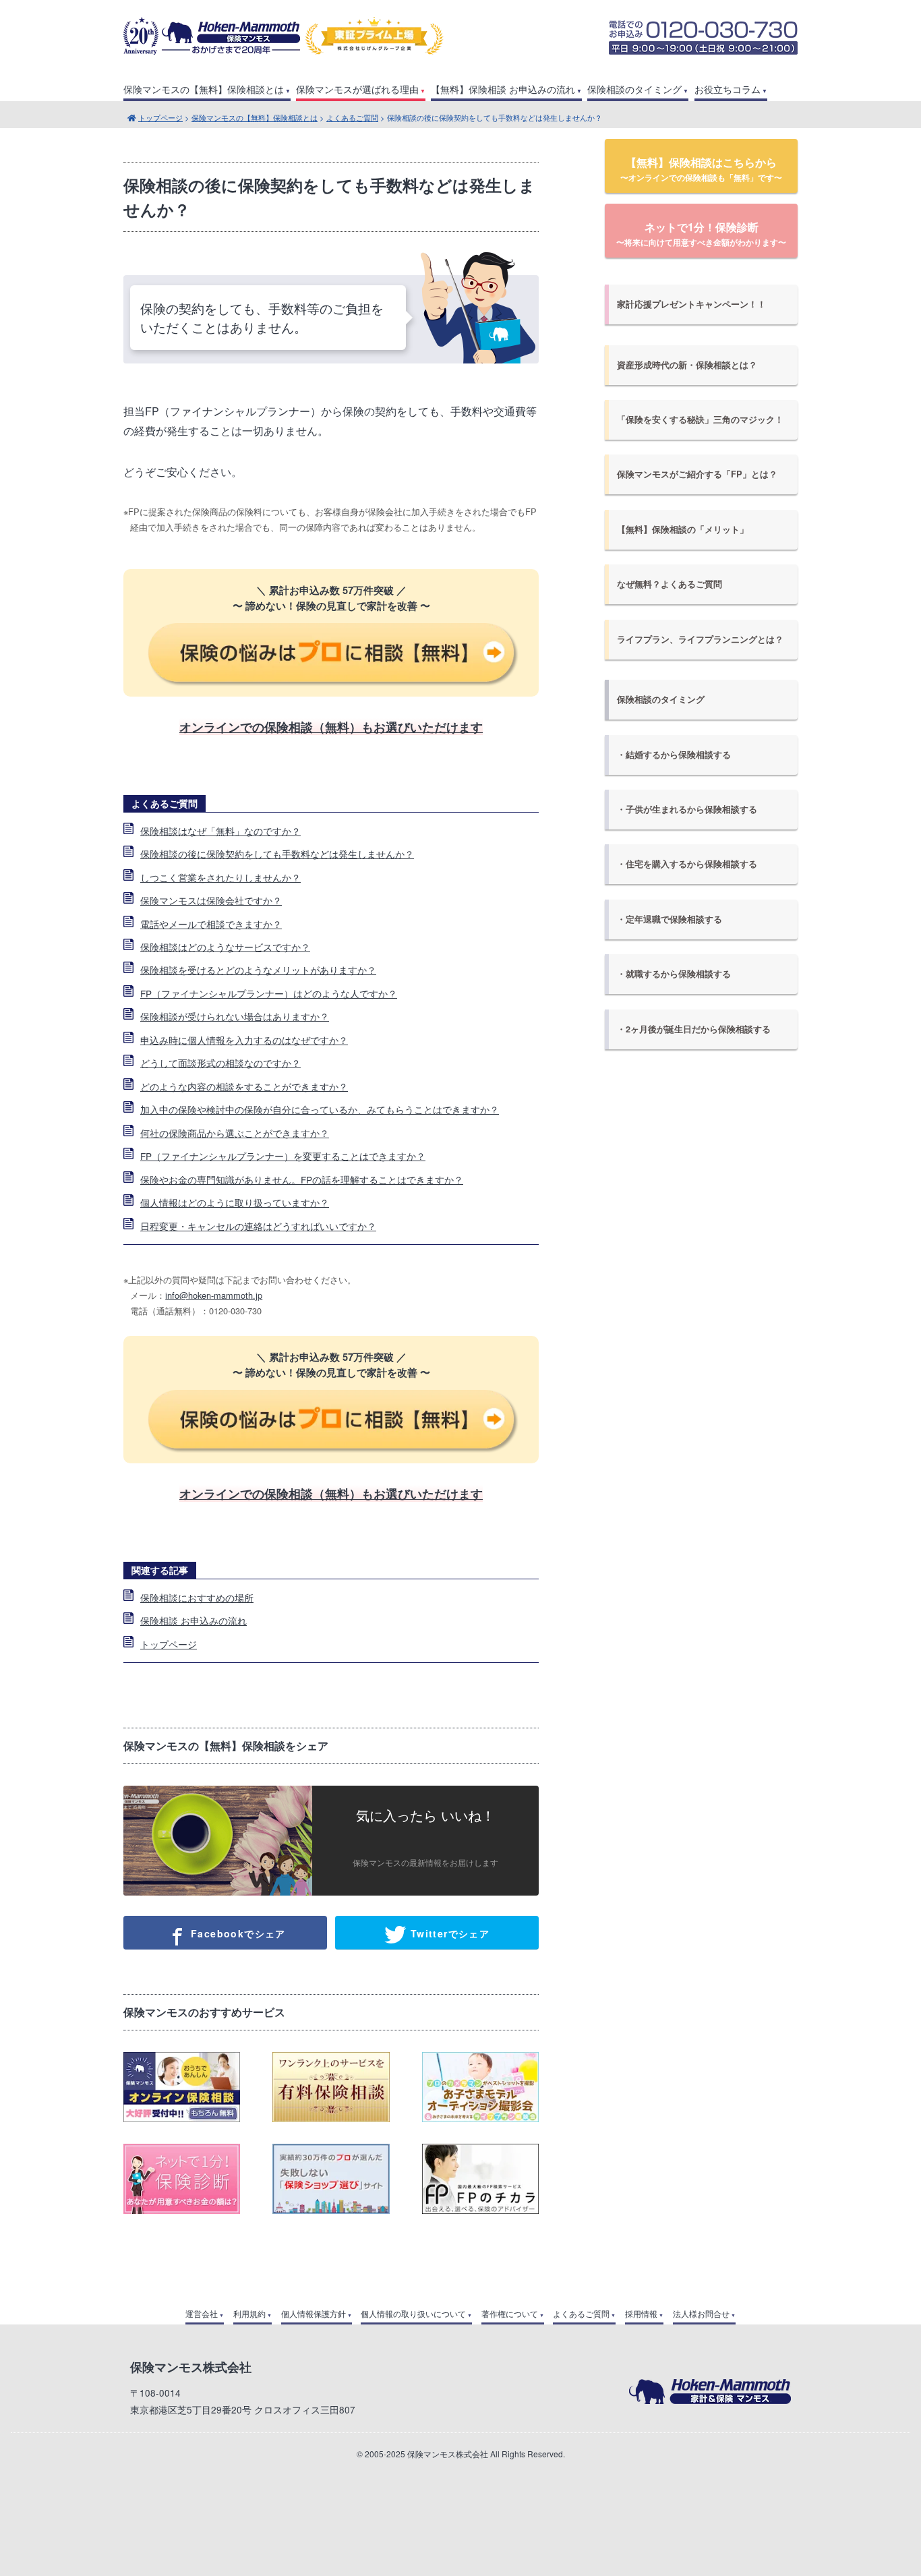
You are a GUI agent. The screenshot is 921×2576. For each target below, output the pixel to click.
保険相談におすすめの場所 (197, 1598)
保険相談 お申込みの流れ (194, 1620)
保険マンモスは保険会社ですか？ (211, 900)
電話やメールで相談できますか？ (211, 924)
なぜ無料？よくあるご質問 (670, 584)
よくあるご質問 (352, 117)
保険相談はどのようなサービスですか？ (225, 947)
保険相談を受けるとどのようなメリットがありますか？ (258, 970)
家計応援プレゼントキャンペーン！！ (691, 304)
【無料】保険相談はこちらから (701, 169)
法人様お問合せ (701, 2314)
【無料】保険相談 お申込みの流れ (503, 89)
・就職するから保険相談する (674, 974)
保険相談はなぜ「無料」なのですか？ (220, 831)
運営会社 (202, 2314)
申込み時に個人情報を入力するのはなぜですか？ (244, 1040)
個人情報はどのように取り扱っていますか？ (235, 1202)
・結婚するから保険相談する (674, 755)
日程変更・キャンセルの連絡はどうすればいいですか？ (258, 1226)
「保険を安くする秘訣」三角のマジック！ (700, 419)
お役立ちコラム (727, 89)
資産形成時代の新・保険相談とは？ (687, 365)
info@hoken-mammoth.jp (214, 1295)
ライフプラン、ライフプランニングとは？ (700, 639)
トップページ (160, 117)
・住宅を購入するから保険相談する (687, 864)
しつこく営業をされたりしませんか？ (220, 877)
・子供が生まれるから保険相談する (687, 809)
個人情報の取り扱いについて (413, 2314)
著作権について (510, 2314)
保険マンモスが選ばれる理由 (357, 89)
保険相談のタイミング (634, 89)
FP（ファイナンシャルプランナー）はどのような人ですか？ (269, 993)
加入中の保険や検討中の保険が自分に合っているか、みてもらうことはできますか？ (320, 1109)
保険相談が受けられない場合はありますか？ (235, 1016)
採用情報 (641, 2314)
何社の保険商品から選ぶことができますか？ (235, 1133)
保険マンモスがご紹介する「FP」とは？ (697, 474)
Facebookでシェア (237, 1933)
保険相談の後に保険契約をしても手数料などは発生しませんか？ (277, 854)
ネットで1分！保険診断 (701, 234)
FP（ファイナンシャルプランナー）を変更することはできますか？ (283, 1156)
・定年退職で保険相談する (670, 919)
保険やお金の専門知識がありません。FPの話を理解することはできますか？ (302, 1179)
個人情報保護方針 (314, 2314)
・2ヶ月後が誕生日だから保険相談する (694, 1029)
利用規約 (249, 2314)
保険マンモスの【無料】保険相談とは (204, 89)
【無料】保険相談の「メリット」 (683, 529)
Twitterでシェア (448, 1933)
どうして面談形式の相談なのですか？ (220, 1063)
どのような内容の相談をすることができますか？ (244, 1086)
